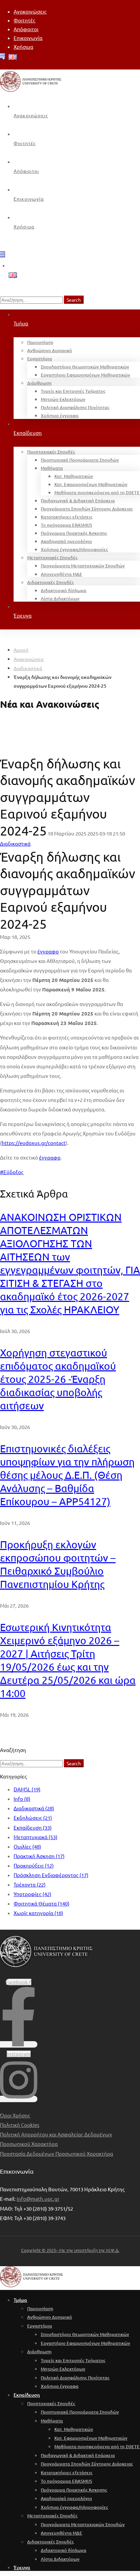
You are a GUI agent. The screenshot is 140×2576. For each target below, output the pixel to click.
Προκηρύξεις (34, 1865)
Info (22, 1799)
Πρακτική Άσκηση (39, 1856)
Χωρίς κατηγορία (38, 1913)
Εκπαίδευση (33, 1827)
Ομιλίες (27, 1846)
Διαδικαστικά (28, 668)
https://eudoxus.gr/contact (34, 1143)
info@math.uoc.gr (38, 2199)
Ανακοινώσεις (29, 659)
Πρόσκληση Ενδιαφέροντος (51, 1875)
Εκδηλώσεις (33, 1818)
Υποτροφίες (32, 1894)
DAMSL (27, 1789)
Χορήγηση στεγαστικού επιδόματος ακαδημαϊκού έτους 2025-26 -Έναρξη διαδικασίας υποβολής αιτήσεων (58, 1379)
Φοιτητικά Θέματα (41, 1903)
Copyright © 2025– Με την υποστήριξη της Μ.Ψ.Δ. (70, 2250)
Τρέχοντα (30, 1884)
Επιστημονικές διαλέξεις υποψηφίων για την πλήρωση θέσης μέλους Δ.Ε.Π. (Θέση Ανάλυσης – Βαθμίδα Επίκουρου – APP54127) (67, 1475)
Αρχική (21, 650)
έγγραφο (48, 951)
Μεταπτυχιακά (36, 1837)
